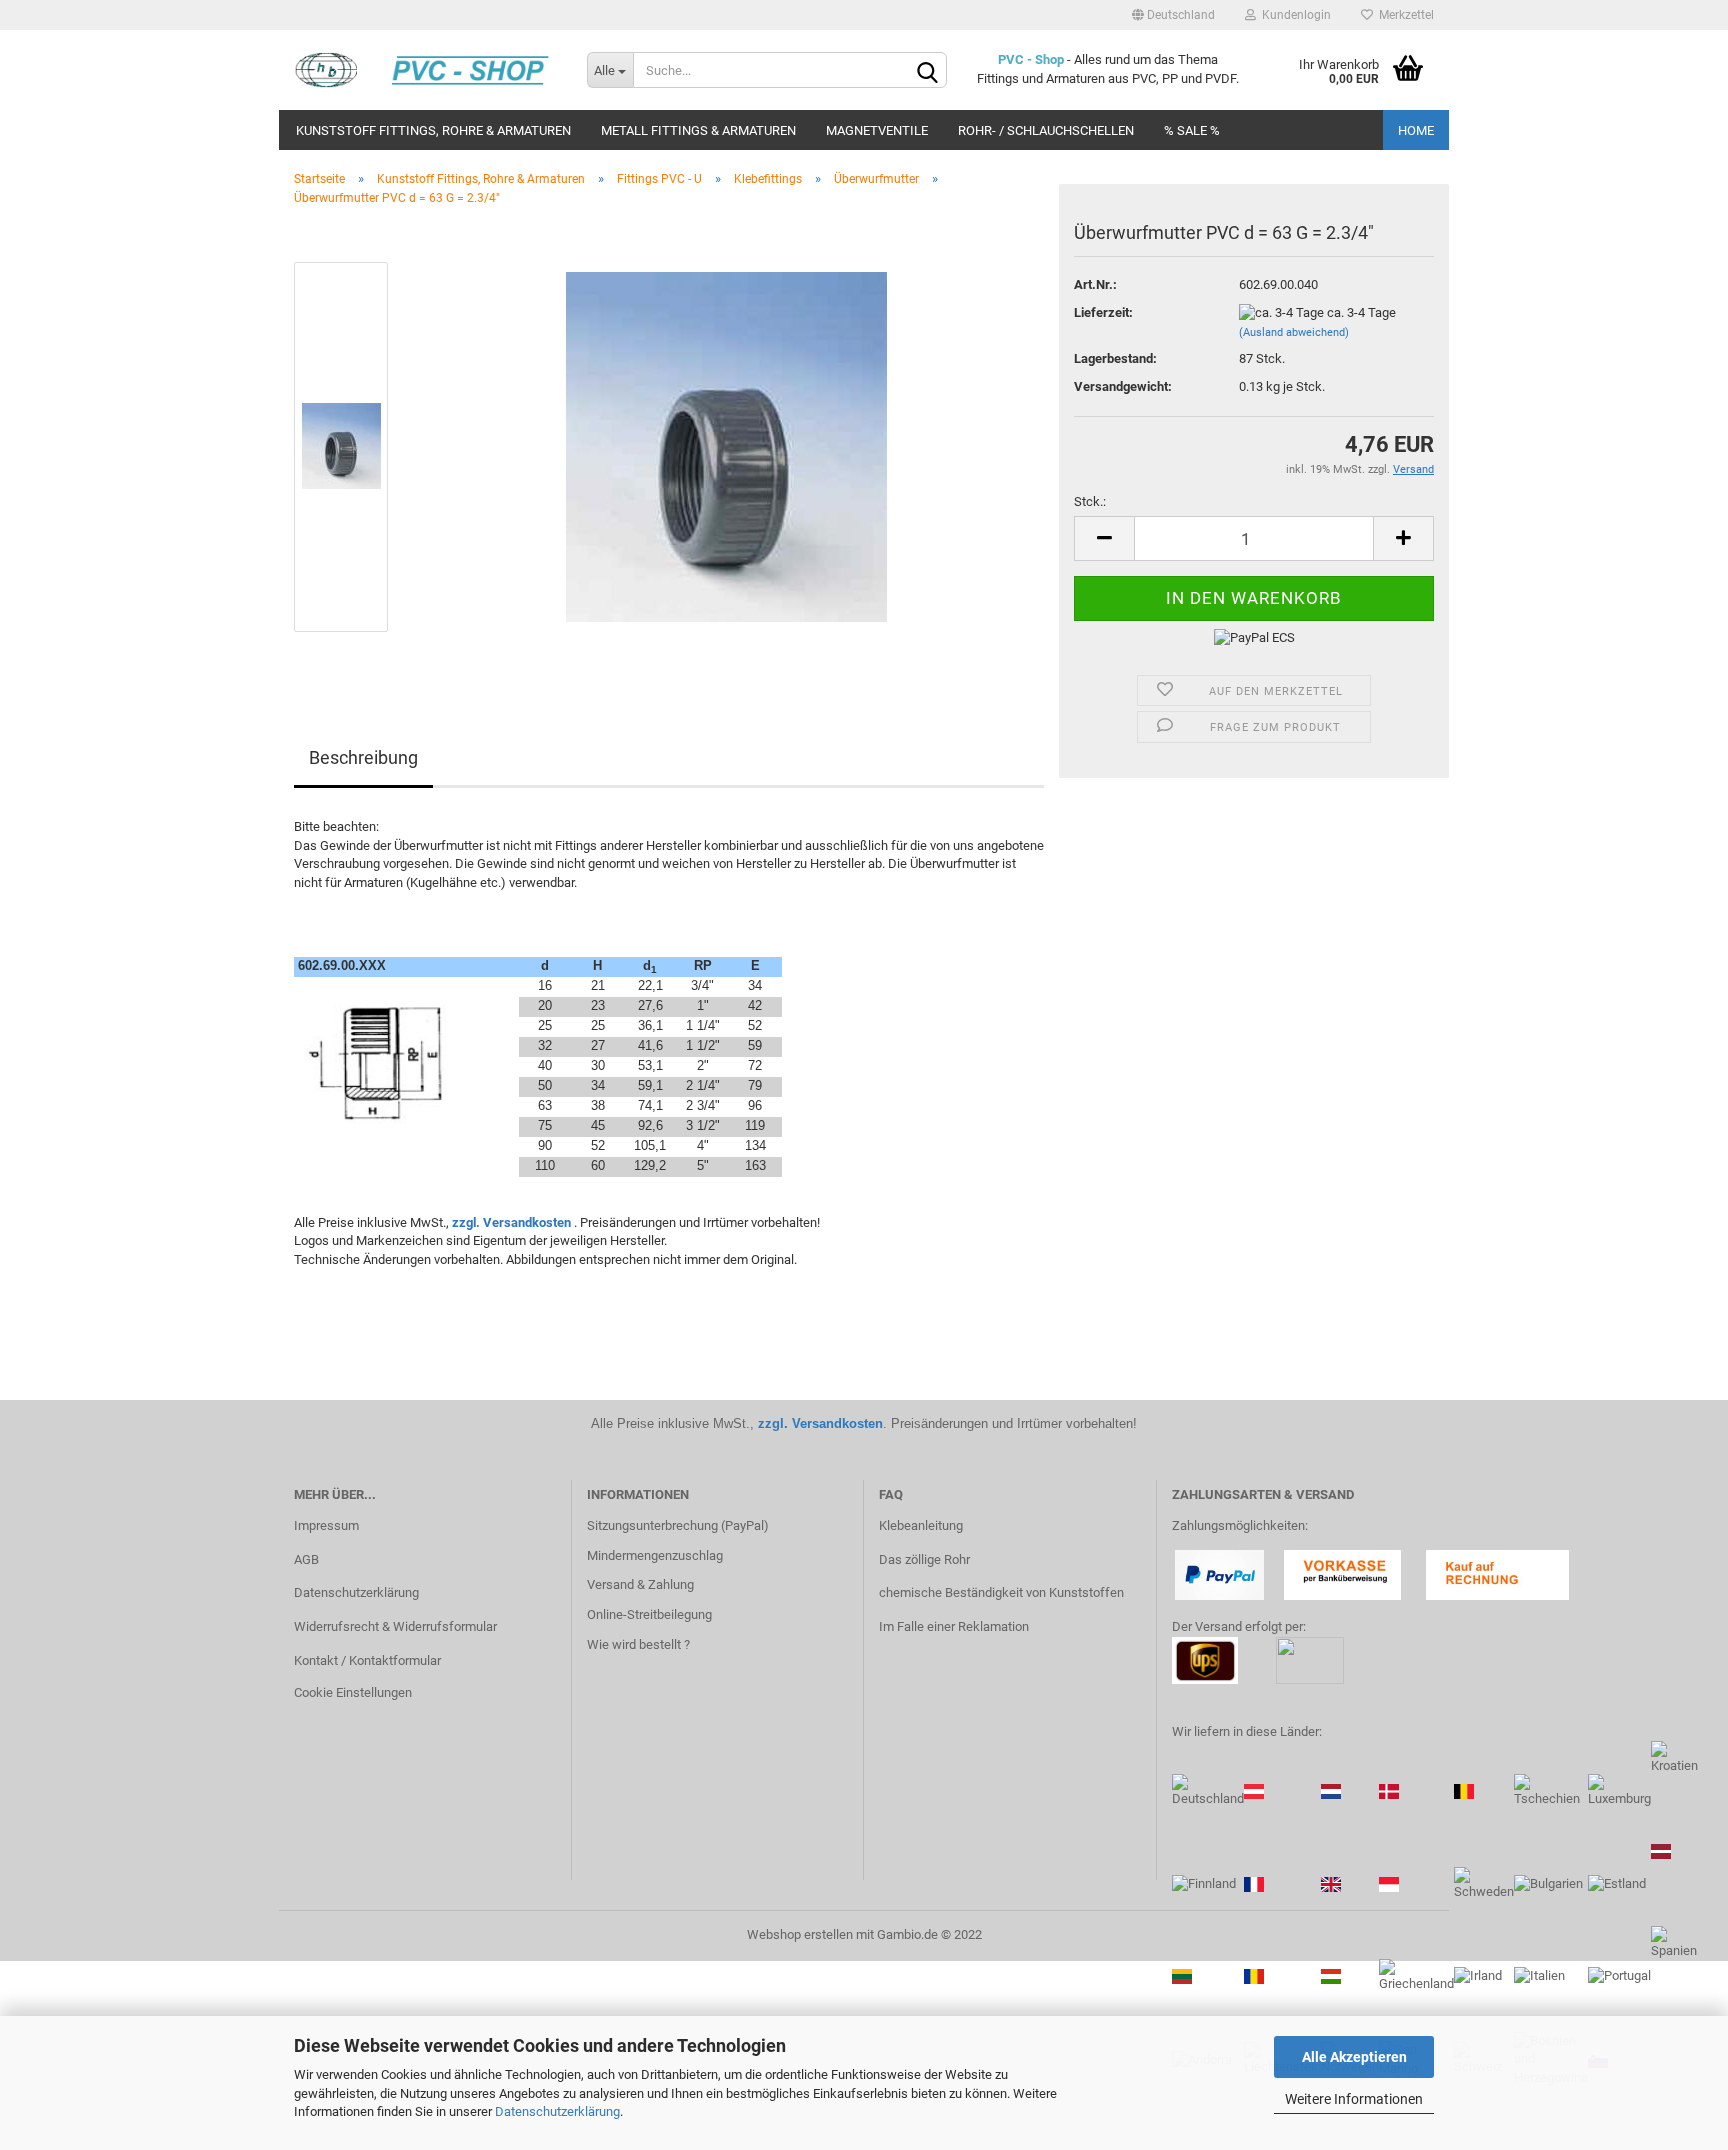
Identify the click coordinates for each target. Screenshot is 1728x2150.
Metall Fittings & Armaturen (698, 130)
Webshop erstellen (800, 1934)
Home (1416, 130)
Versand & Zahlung (640, 1584)
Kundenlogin (1293, 15)
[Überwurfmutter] (726, 446)
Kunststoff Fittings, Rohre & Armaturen (433, 130)
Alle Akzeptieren (1354, 2057)
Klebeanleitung (921, 1525)
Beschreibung (363, 757)
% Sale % (1192, 130)
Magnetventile (877, 130)
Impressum (326, 1525)
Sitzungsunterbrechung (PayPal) (678, 1525)
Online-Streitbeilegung (649, 1614)
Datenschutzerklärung (557, 2111)
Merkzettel (1403, 15)
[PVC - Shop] (425, 70)
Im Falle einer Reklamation (954, 1626)
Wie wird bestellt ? (638, 1644)
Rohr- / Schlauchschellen (1046, 130)
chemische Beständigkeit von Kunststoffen (1001, 1592)
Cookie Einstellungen (353, 1692)
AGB (306, 1559)
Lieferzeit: (1103, 312)
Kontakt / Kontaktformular (367, 1660)
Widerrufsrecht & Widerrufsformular (395, 1626)
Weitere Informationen (1354, 2099)
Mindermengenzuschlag (655, 1555)
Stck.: (1090, 501)
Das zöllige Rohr (924, 1559)
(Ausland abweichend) (1294, 332)
